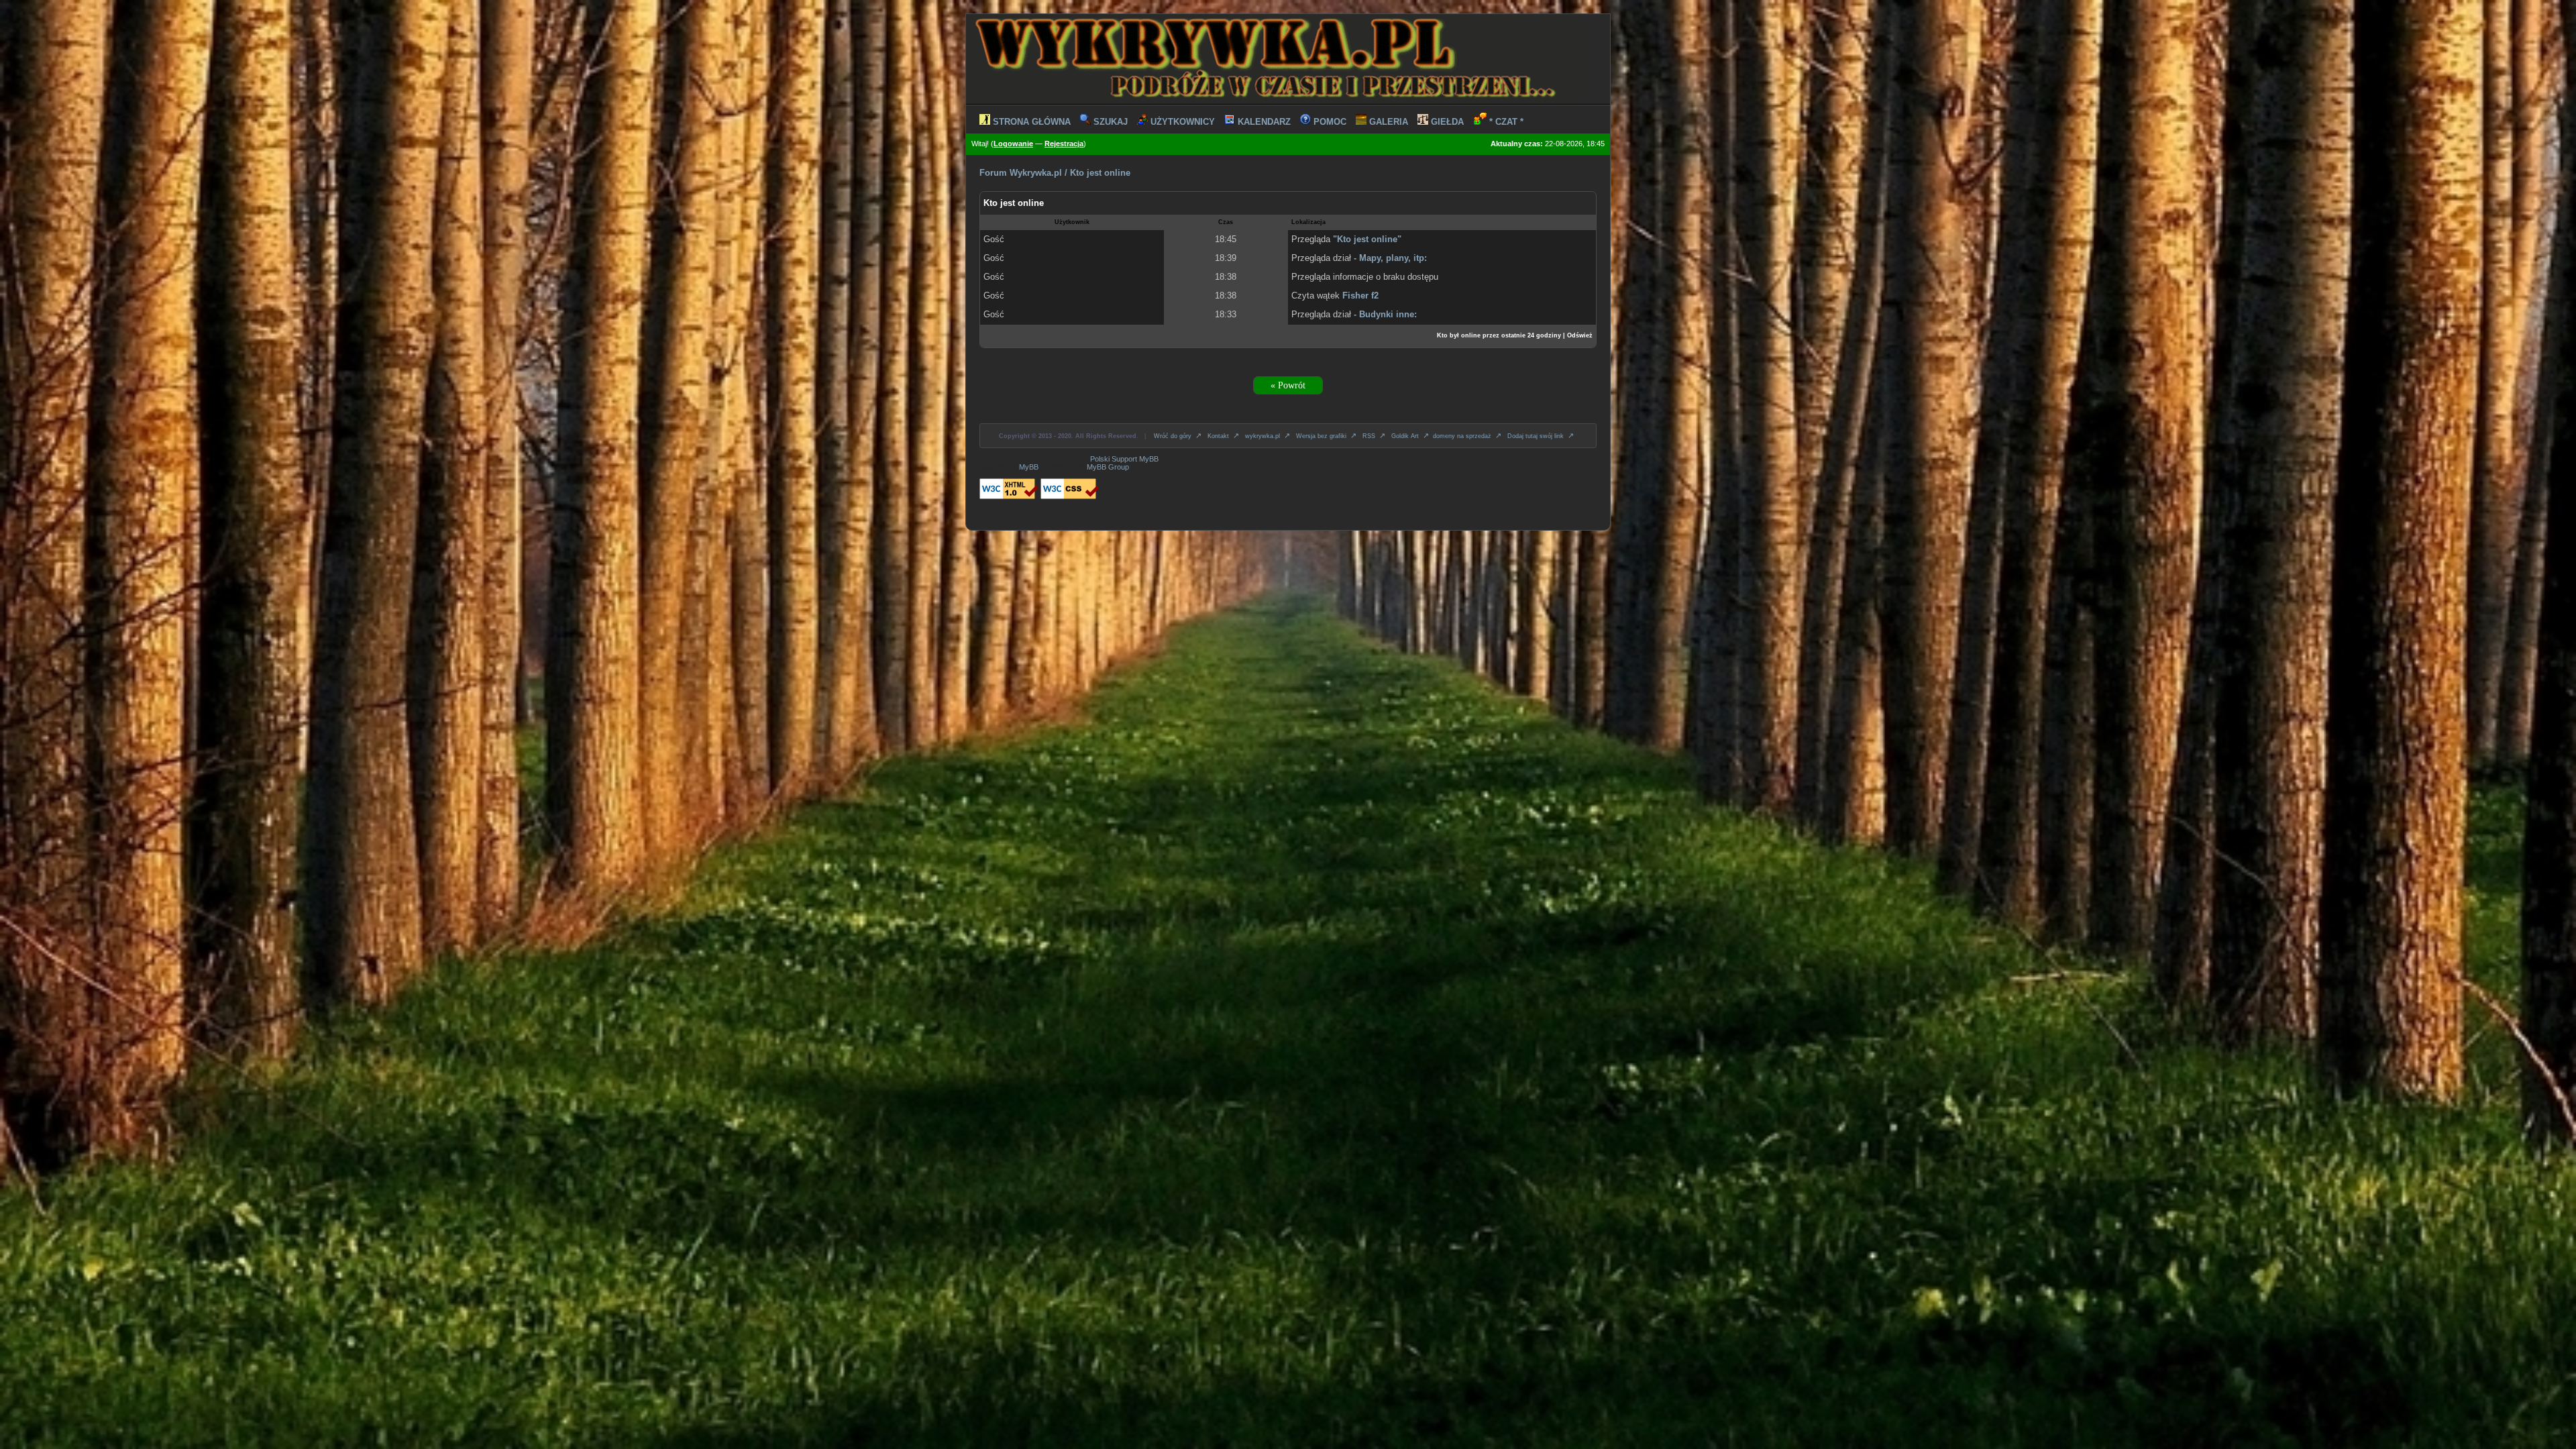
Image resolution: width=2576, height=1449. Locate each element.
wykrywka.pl (1269, 436)
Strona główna (1030, 122)
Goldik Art (1411, 436)
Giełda (1446, 122)
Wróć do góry (1179, 436)
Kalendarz (1263, 122)
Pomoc (1329, 122)
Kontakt (1224, 436)
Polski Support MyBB (1124, 459)
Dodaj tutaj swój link (1542, 436)
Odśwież (1580, 335)
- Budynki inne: (1385, 314)
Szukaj (1109, 122)
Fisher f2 (1360, 296)
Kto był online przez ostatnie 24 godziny (1499, 335)
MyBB (1029, 467)
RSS (1375, 436)
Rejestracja (1064, 144)
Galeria (1387, 122)
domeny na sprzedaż (1468, 436)
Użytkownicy (1181, 122)
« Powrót (1288, 385)
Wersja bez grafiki (1327, 436)
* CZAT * (1505, 122)
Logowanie (1013, 144)
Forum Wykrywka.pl (1021, 173)
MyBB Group (1108, 467)
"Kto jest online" (1367, 239)
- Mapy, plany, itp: (1390, 258)
